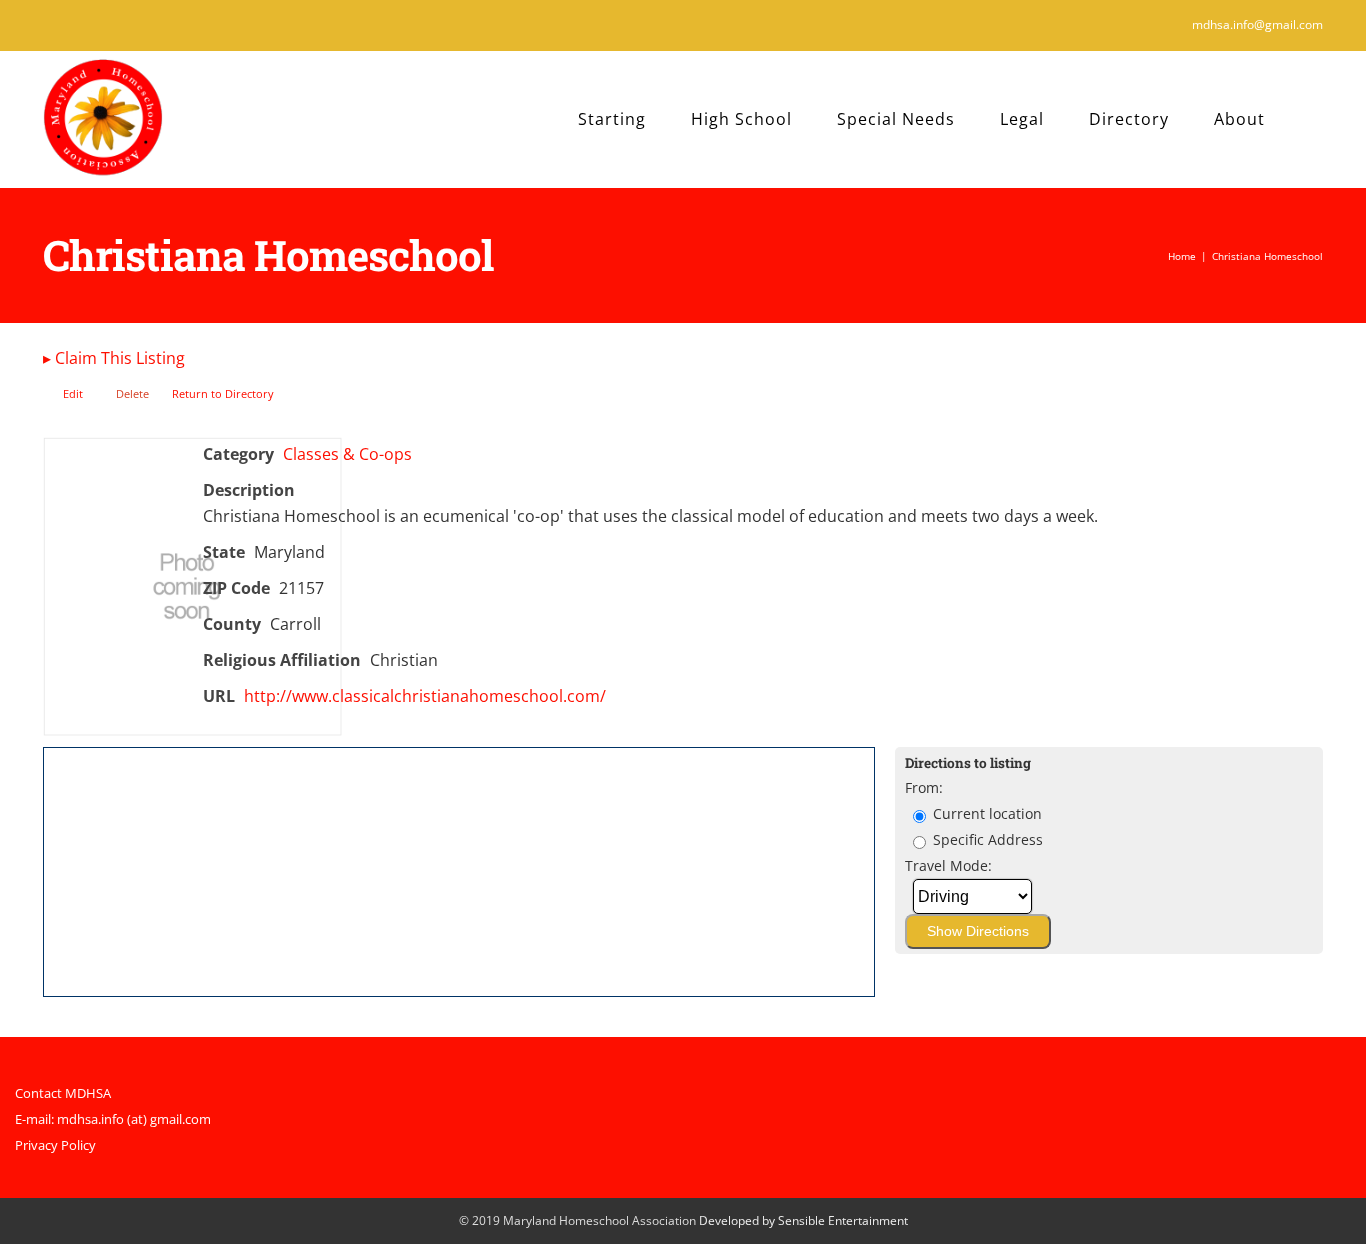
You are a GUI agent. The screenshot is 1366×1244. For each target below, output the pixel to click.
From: (924, 787)
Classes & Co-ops (347, 454)
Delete (132, 393)
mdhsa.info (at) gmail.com (134, 1119)
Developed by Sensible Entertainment (803, 1220)
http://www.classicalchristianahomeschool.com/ (425, 696)
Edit (73, 393)
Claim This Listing (114, 358)
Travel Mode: (948, 865)
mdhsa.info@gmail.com (1257, 24)
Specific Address (986, 839)
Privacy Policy (55, 1145)
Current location (985, 813)
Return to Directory (223, 393)
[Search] (1316, 119)
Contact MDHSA (63, 1093)
